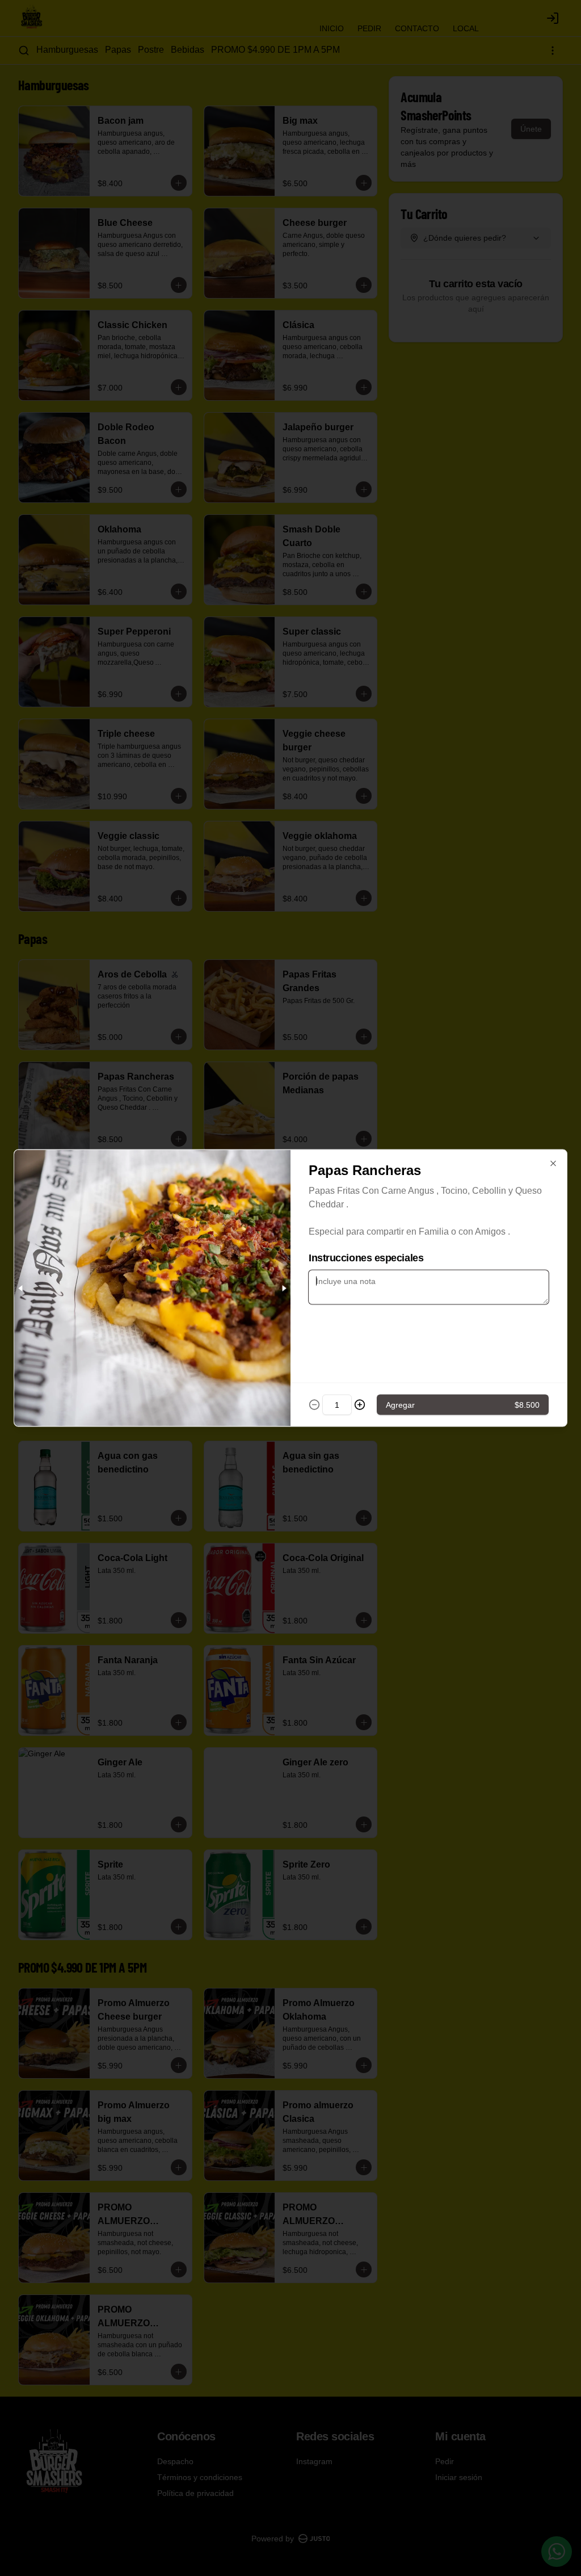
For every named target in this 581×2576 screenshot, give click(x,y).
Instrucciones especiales (366, 1258)
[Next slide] (284, 1288)
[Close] (553, 1164)
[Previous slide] (21, 1288)
